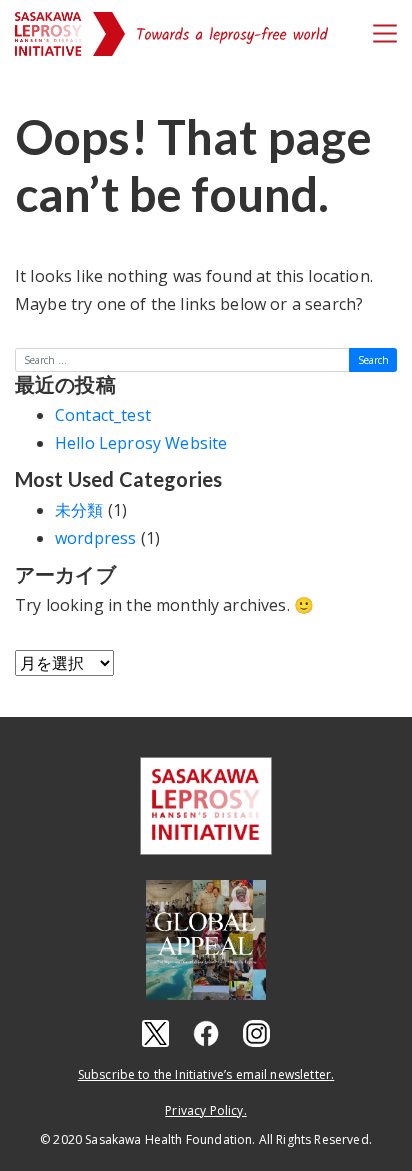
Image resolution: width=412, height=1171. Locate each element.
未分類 (79, 510)
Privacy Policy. (205, 1110)
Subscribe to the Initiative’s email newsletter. (206, 1074)
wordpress (95, 538)
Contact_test (103, 415)
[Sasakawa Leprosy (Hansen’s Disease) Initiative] (49, 34)
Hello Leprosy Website (141, 443)
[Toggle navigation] (385, 33)
